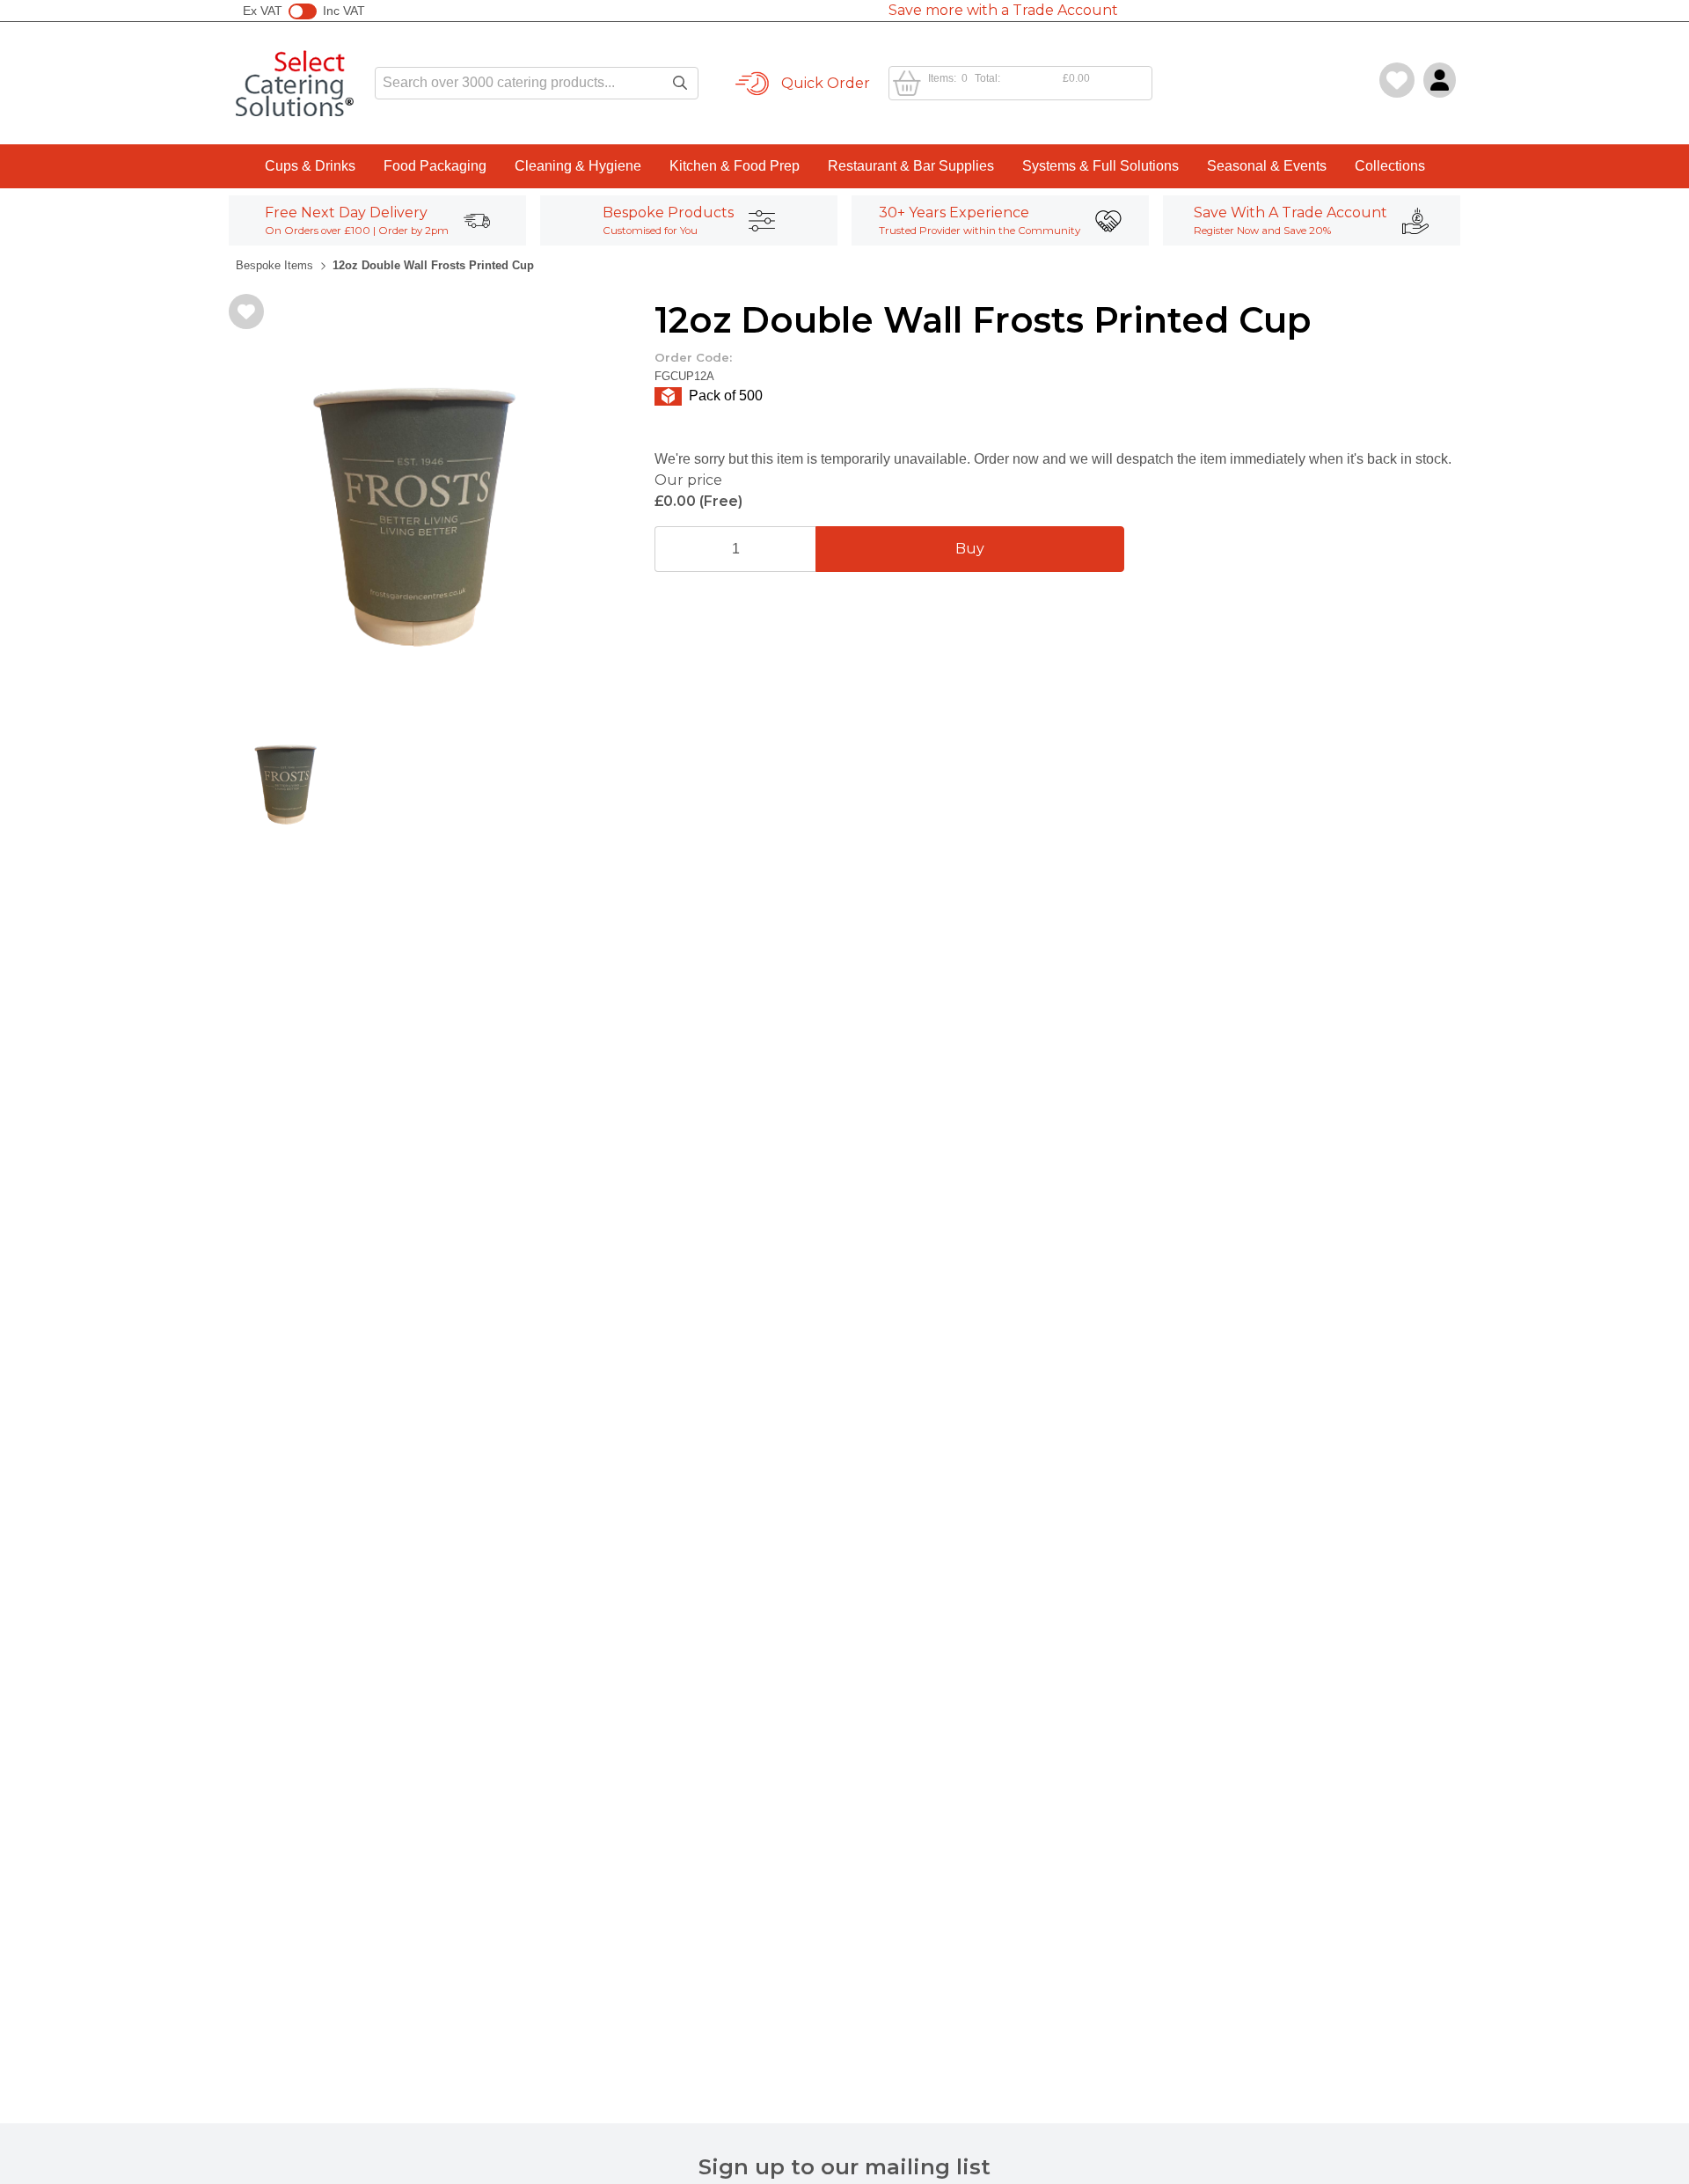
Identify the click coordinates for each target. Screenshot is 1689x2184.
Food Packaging (435, 166)
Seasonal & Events (1267, 166)
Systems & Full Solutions (1100, 166)
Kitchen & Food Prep (735, 166)
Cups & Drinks (310, 166)
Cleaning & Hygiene (578, 166)
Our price (688, 480)
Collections (1390, 166)
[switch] (303, 11)
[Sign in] (1440, 80)
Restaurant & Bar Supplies (911, 166)
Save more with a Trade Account (1003, 10)
